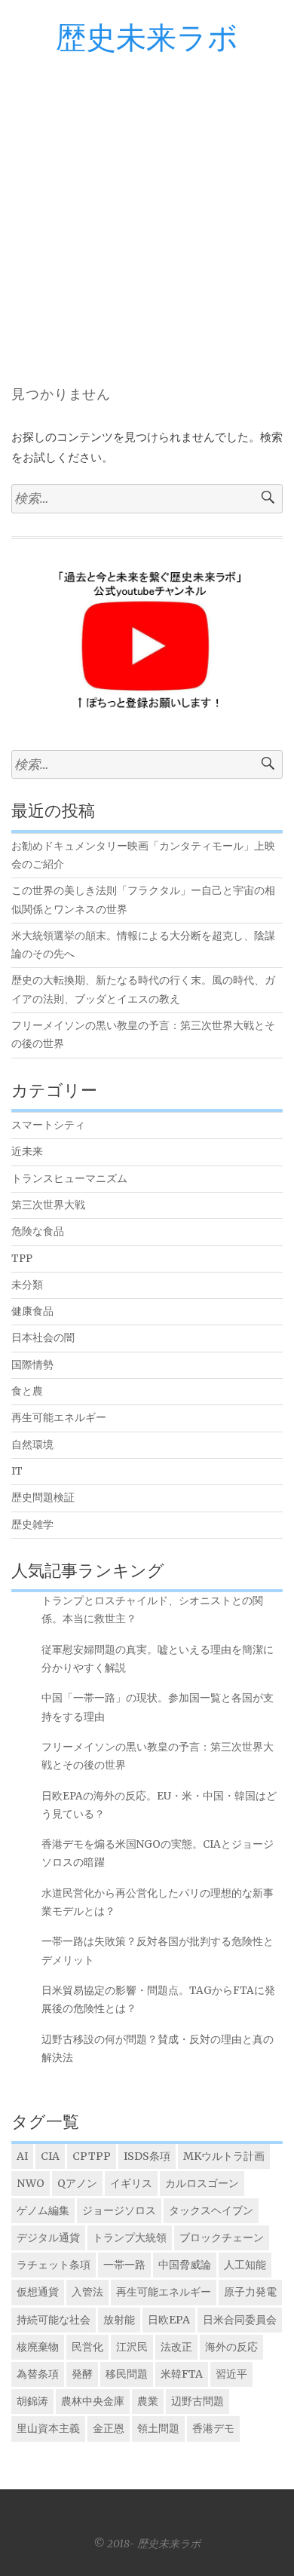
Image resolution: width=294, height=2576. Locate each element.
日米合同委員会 (240, 2320)
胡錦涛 (32, 2401)
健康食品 (32, 1311)
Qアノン (77, 2183)
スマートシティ (48, 1125)
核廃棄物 (38, 2347)
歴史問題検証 (43, 1498)
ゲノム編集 (43, 2210)
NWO (31, 2183)
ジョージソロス (119, 2210)
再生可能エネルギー (59, 1418)
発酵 (82, 2374)
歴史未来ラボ (147, 39)
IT (17, 1471)
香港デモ (213, 2428)
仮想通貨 (38, 2292)
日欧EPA (169, 2320)
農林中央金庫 (93, 2401)
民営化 (87, 2347)
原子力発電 (250, 2292)
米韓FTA (182, 2374)
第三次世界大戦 (48, 1205)
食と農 (27, 1391)
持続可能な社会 (54, 2320)
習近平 (231, 2374)
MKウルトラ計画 (224, 2156)
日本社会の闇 (43, 1338)
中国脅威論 (185, 2265)
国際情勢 (32, 1365)
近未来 (27, 1152)
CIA (50, 2156)
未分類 (27, 1285)
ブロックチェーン (222, 2238)
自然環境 (32, 1445)
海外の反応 (231, 2347)
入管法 (87, 2292)
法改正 (176, 2347)
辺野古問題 (198, 2401)
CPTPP (92, 2156)
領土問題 (158, 2428)
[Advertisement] (147, 210)
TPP (22, 1259)
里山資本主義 (48, 2428)
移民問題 (127, 2374)
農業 (148, 2401)
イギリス (131, 2183)
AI (22, 2156)
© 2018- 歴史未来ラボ (147, 2544)
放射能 (119, 2320)
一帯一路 (124, 2265)
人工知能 (245, 2265)
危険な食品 (38, 1231)
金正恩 (109, 2428)
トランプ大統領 (130, 2238)
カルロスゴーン (202, 2183)
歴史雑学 (32, 1525)
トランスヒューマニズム (69, 1179)
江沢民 (132, 2347)
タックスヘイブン (211, 2210)
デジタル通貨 (48, 2238)
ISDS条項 (147, 2156)
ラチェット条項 (54, 2265)
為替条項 (38, 2374)
